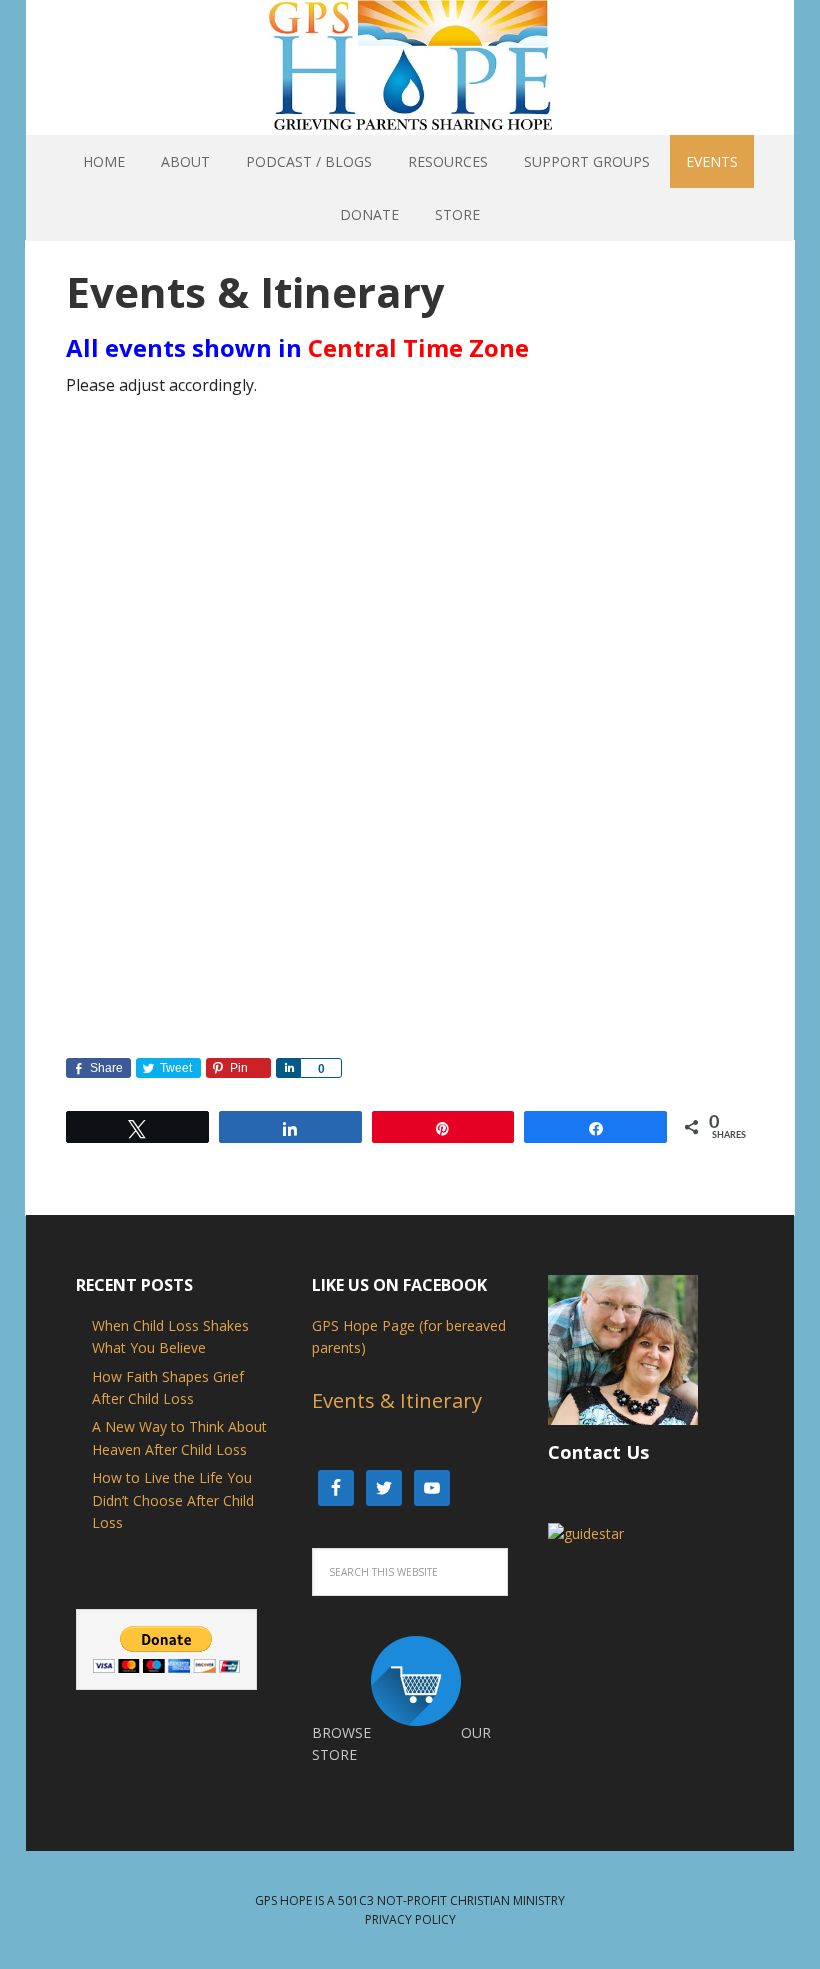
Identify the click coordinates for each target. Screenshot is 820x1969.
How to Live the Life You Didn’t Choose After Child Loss (173, 1500)
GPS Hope (410, 23)
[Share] (288, 1068)
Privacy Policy (410, 1919)
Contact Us (598, 1452)
